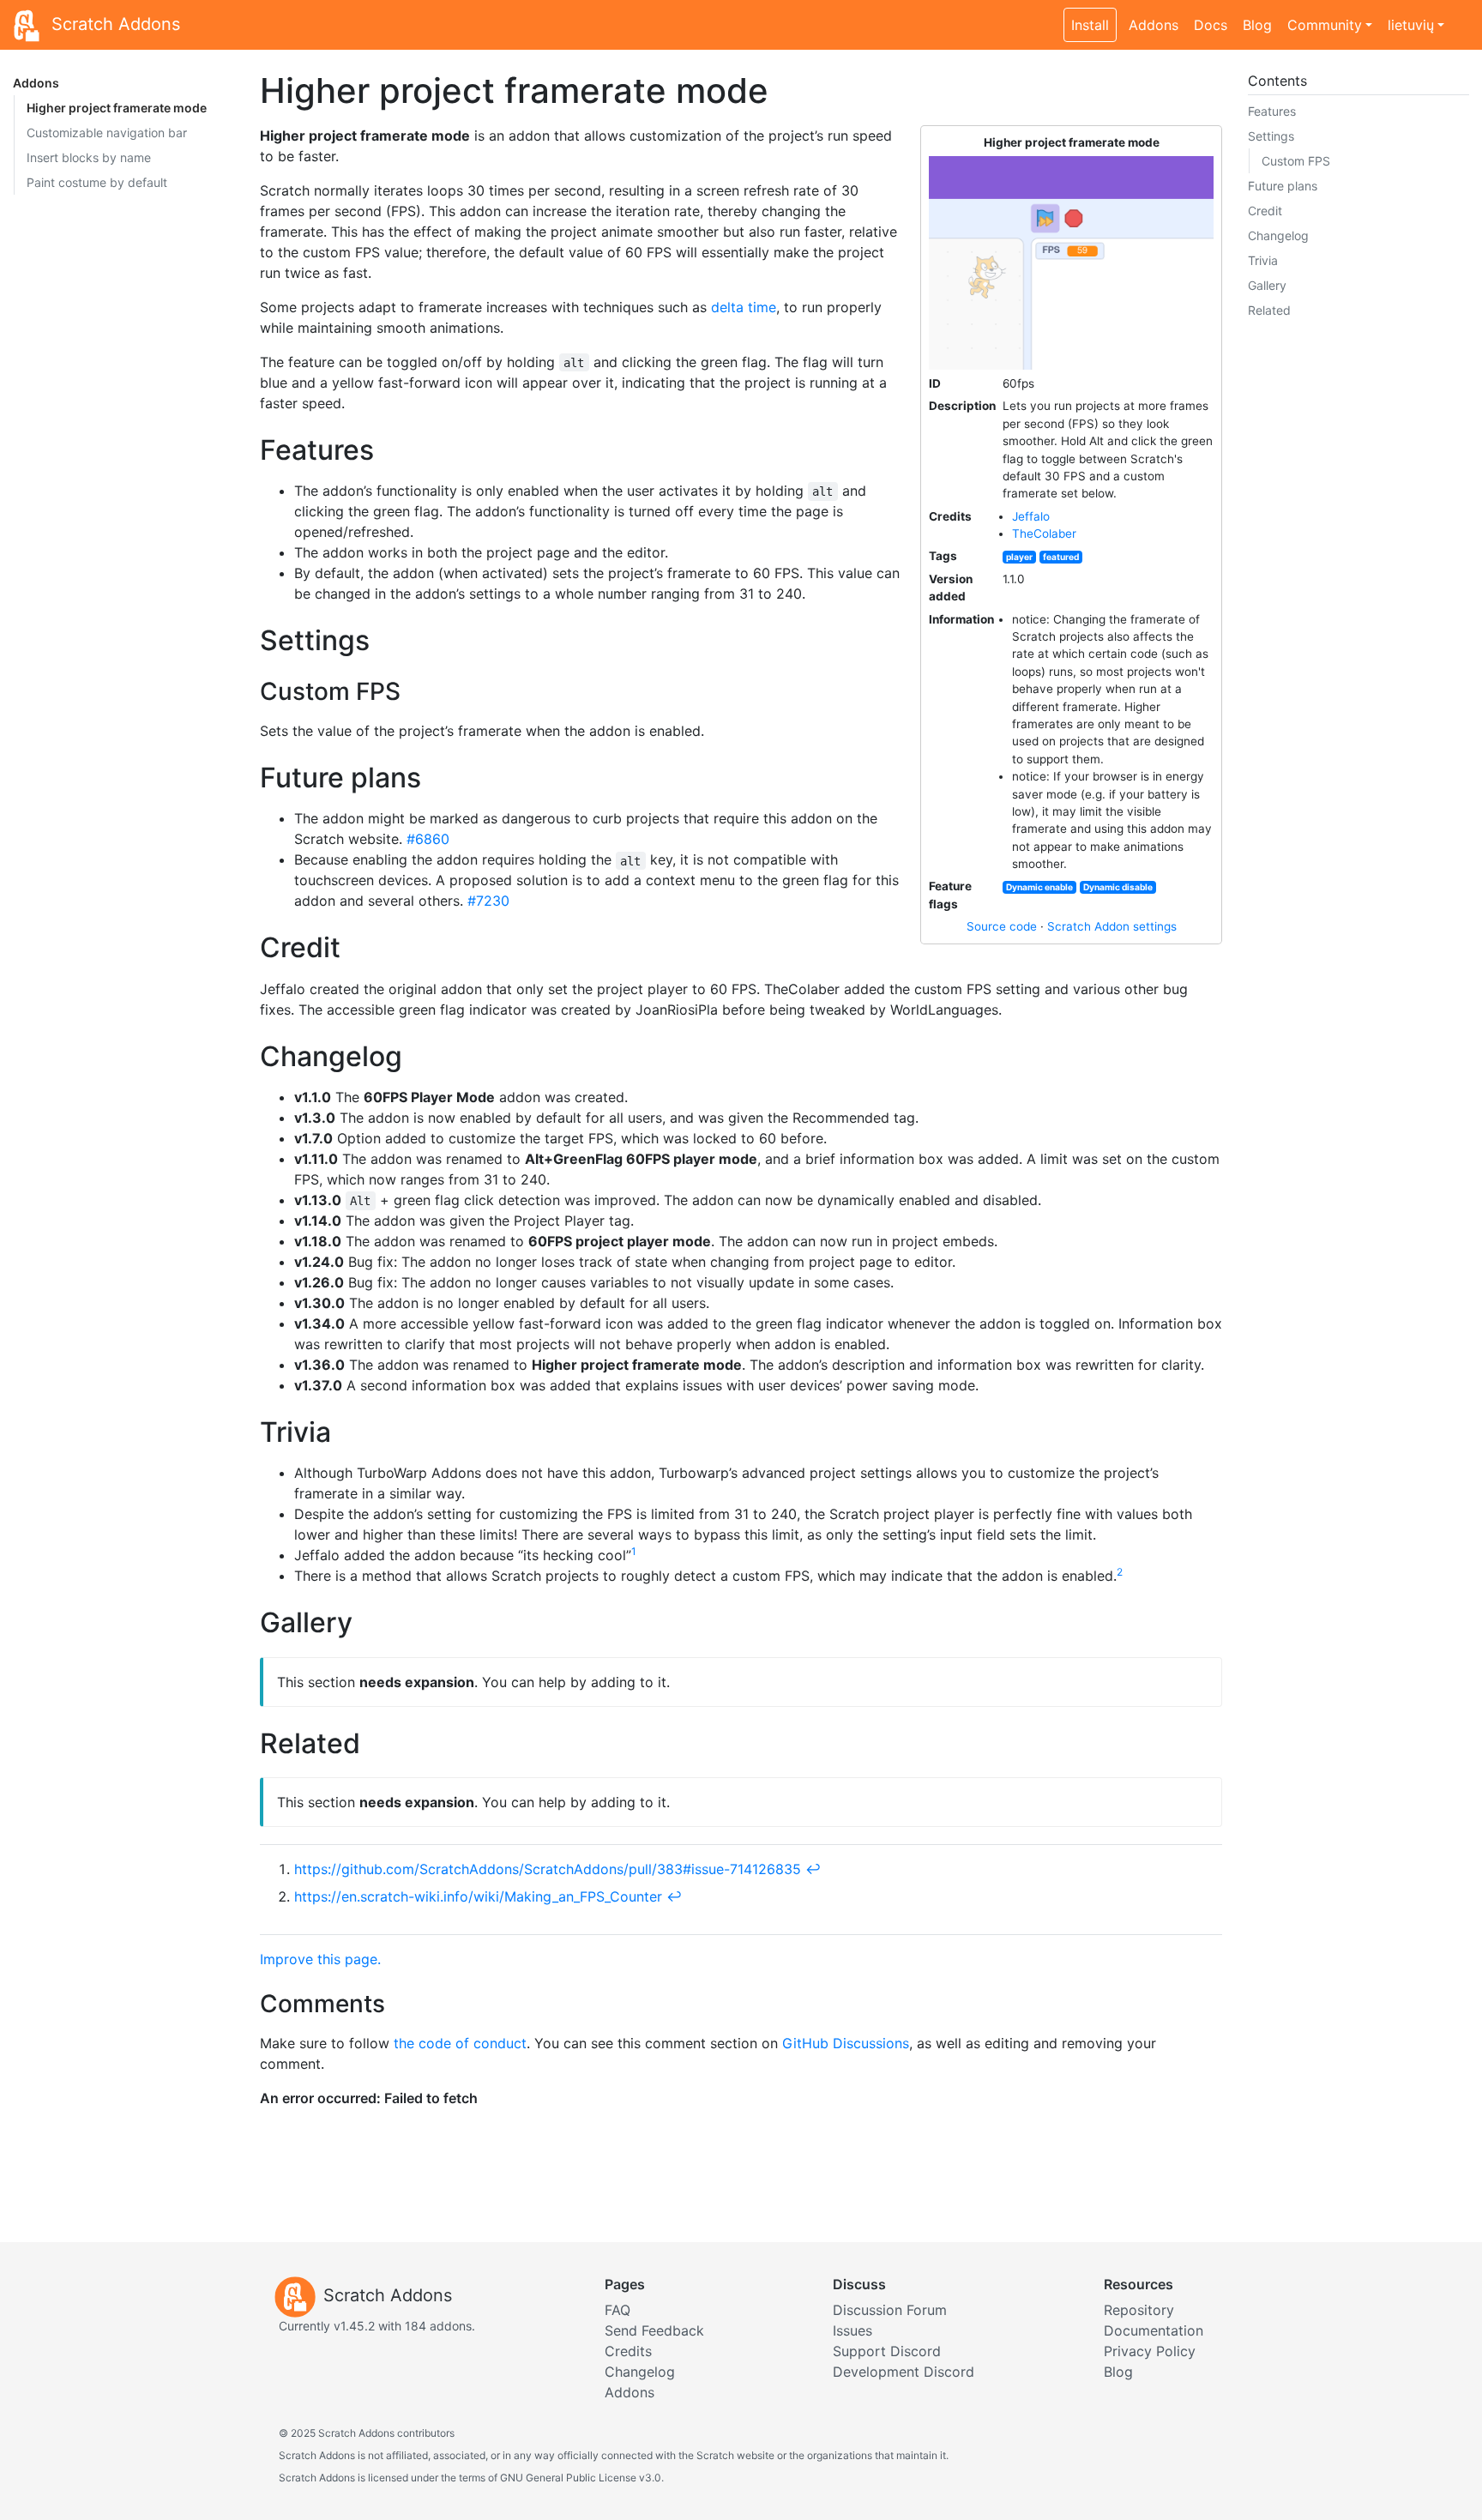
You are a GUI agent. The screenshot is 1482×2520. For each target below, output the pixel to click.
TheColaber (1044, 534)
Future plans (1283, 186)
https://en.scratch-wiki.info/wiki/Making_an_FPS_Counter (478, 1896)
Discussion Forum (890, 2310)
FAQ (617, 2310)
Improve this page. (320, 1959)
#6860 (428, 839)
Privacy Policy (1150, 2351)
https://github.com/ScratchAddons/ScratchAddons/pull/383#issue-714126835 (548, 1869)
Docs (1211, 25)
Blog (1257, 25)
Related (1269, 310)
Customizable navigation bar (107, 133)
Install (1090, 25)
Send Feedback (654, 2330)
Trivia (1263, 260)
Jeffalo (1031, 516)
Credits (628, 2351)
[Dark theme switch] (1461, 15)
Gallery (1267, 285)
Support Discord (887, 2351)
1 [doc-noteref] (634, 1551)
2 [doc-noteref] (1120, 1572)
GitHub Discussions (846, 2043)
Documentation (1154, 2330)
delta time (744, 307)
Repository (1139, 2310)
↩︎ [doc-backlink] (813, 1869)
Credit (1265, 211)
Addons (1154, 25)
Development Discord (904, 2372)
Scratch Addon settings (1112, 926)
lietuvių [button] (1411, 25)
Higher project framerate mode (117, 108)
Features (1272, 111)
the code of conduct (460, 2043)
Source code (1002, 926)
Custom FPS (1296, 161)
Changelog (1278, 235)
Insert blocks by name (89, 157)
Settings (1271, 136)
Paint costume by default (97, 182)
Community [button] (1325, 25)
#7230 (488, 901)
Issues (852, 2330)
